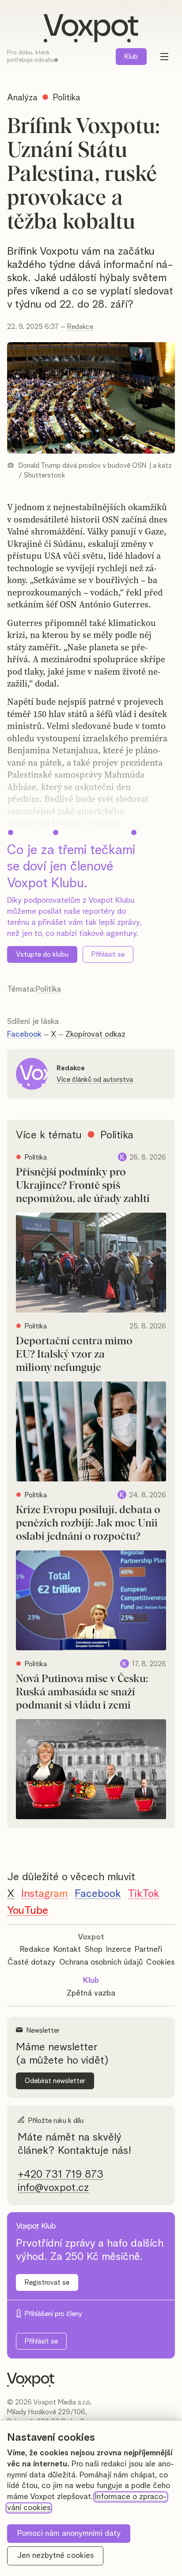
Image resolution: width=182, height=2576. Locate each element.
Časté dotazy (31, 1962)
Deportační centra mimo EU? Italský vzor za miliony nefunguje (74, 1355)
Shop (94, 1950)
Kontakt (67, 1950)
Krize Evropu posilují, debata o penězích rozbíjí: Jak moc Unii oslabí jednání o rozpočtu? (88, 1523)
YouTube (28, 1911)
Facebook (24, 1034)
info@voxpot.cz (53, 2188)
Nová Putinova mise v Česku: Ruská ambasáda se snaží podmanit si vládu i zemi (82, 1692)
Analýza (22, 98)
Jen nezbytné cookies (55, 2556)
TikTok (143, 1894)
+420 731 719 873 (61, 2175)
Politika (48, 989)
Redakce (80, 327)
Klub (131, 57)
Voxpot (91, 1937)
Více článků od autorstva (95, 1080)
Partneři (148, 1950)
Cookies (160, 1962)
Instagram (44, 1894)
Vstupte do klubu (42, 954)
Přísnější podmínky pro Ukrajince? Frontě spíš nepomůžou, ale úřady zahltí (83, 1186)
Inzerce (119, 1950)
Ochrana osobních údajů (101, 1962)
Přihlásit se (108, 954)
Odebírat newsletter (55, 2081)
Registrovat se (47, 2282)
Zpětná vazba (91, 1993)
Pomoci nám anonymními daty (69, 2534)
